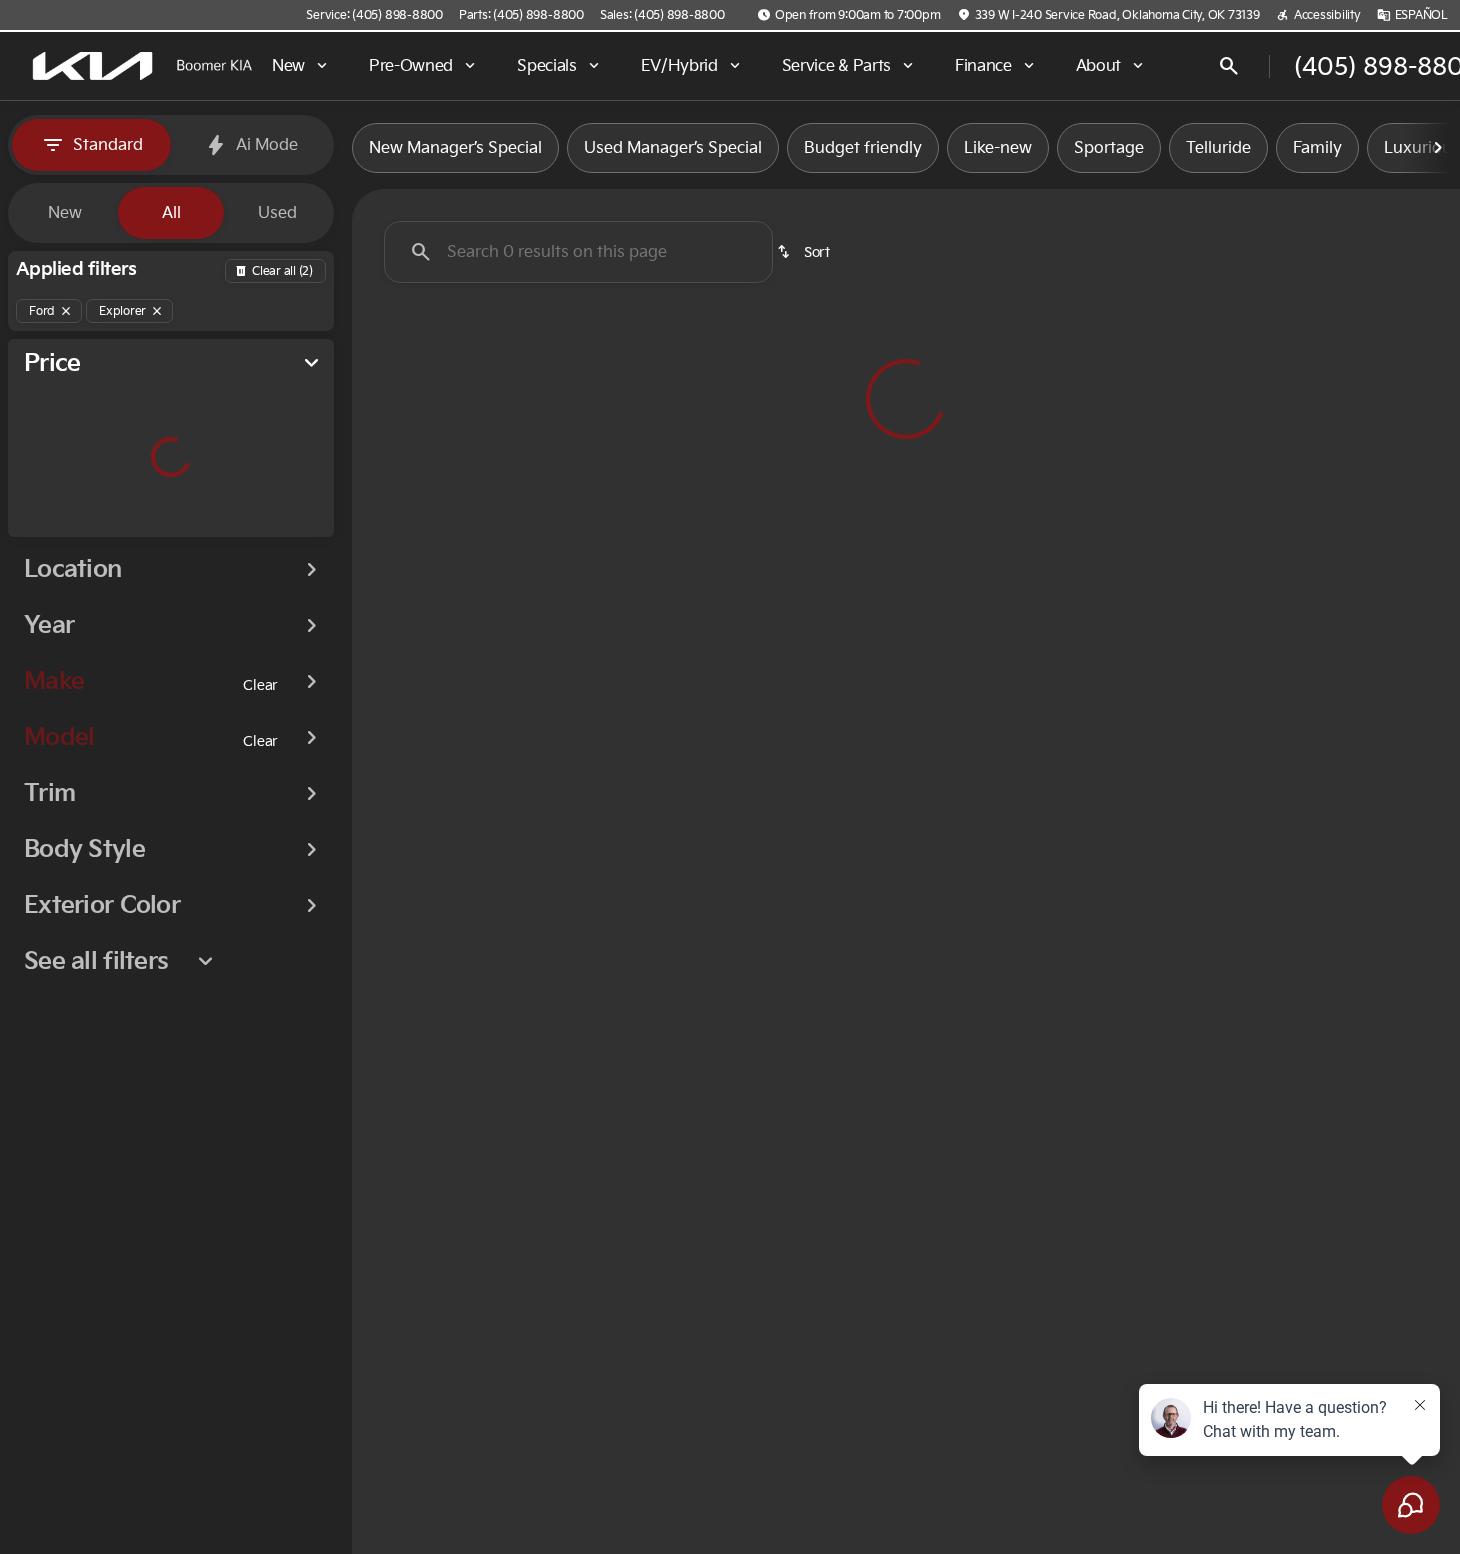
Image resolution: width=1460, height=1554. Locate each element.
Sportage (1109, 148)
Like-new (998, 148)
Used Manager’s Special (673, 148)
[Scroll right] (1438, 148)
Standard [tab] (108, 145)
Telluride (1218, 148)
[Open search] (1229, 66)
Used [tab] (277, 213)
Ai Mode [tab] (267, 145)
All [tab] (171, 213)
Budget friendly (863, 148)
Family (1317, 148)
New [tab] (65, 213)
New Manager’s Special (455, 148)
